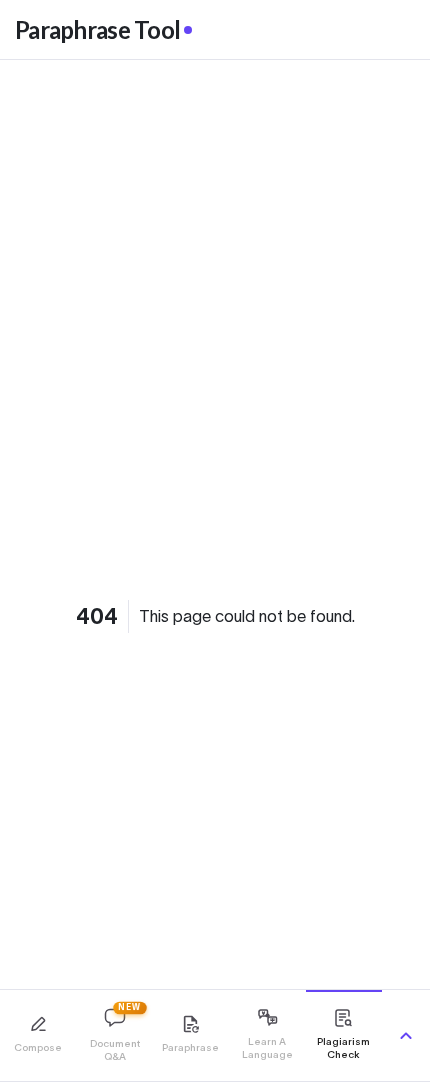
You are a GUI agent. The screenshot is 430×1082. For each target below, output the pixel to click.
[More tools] (406, 1036)
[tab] (38, 1035)
